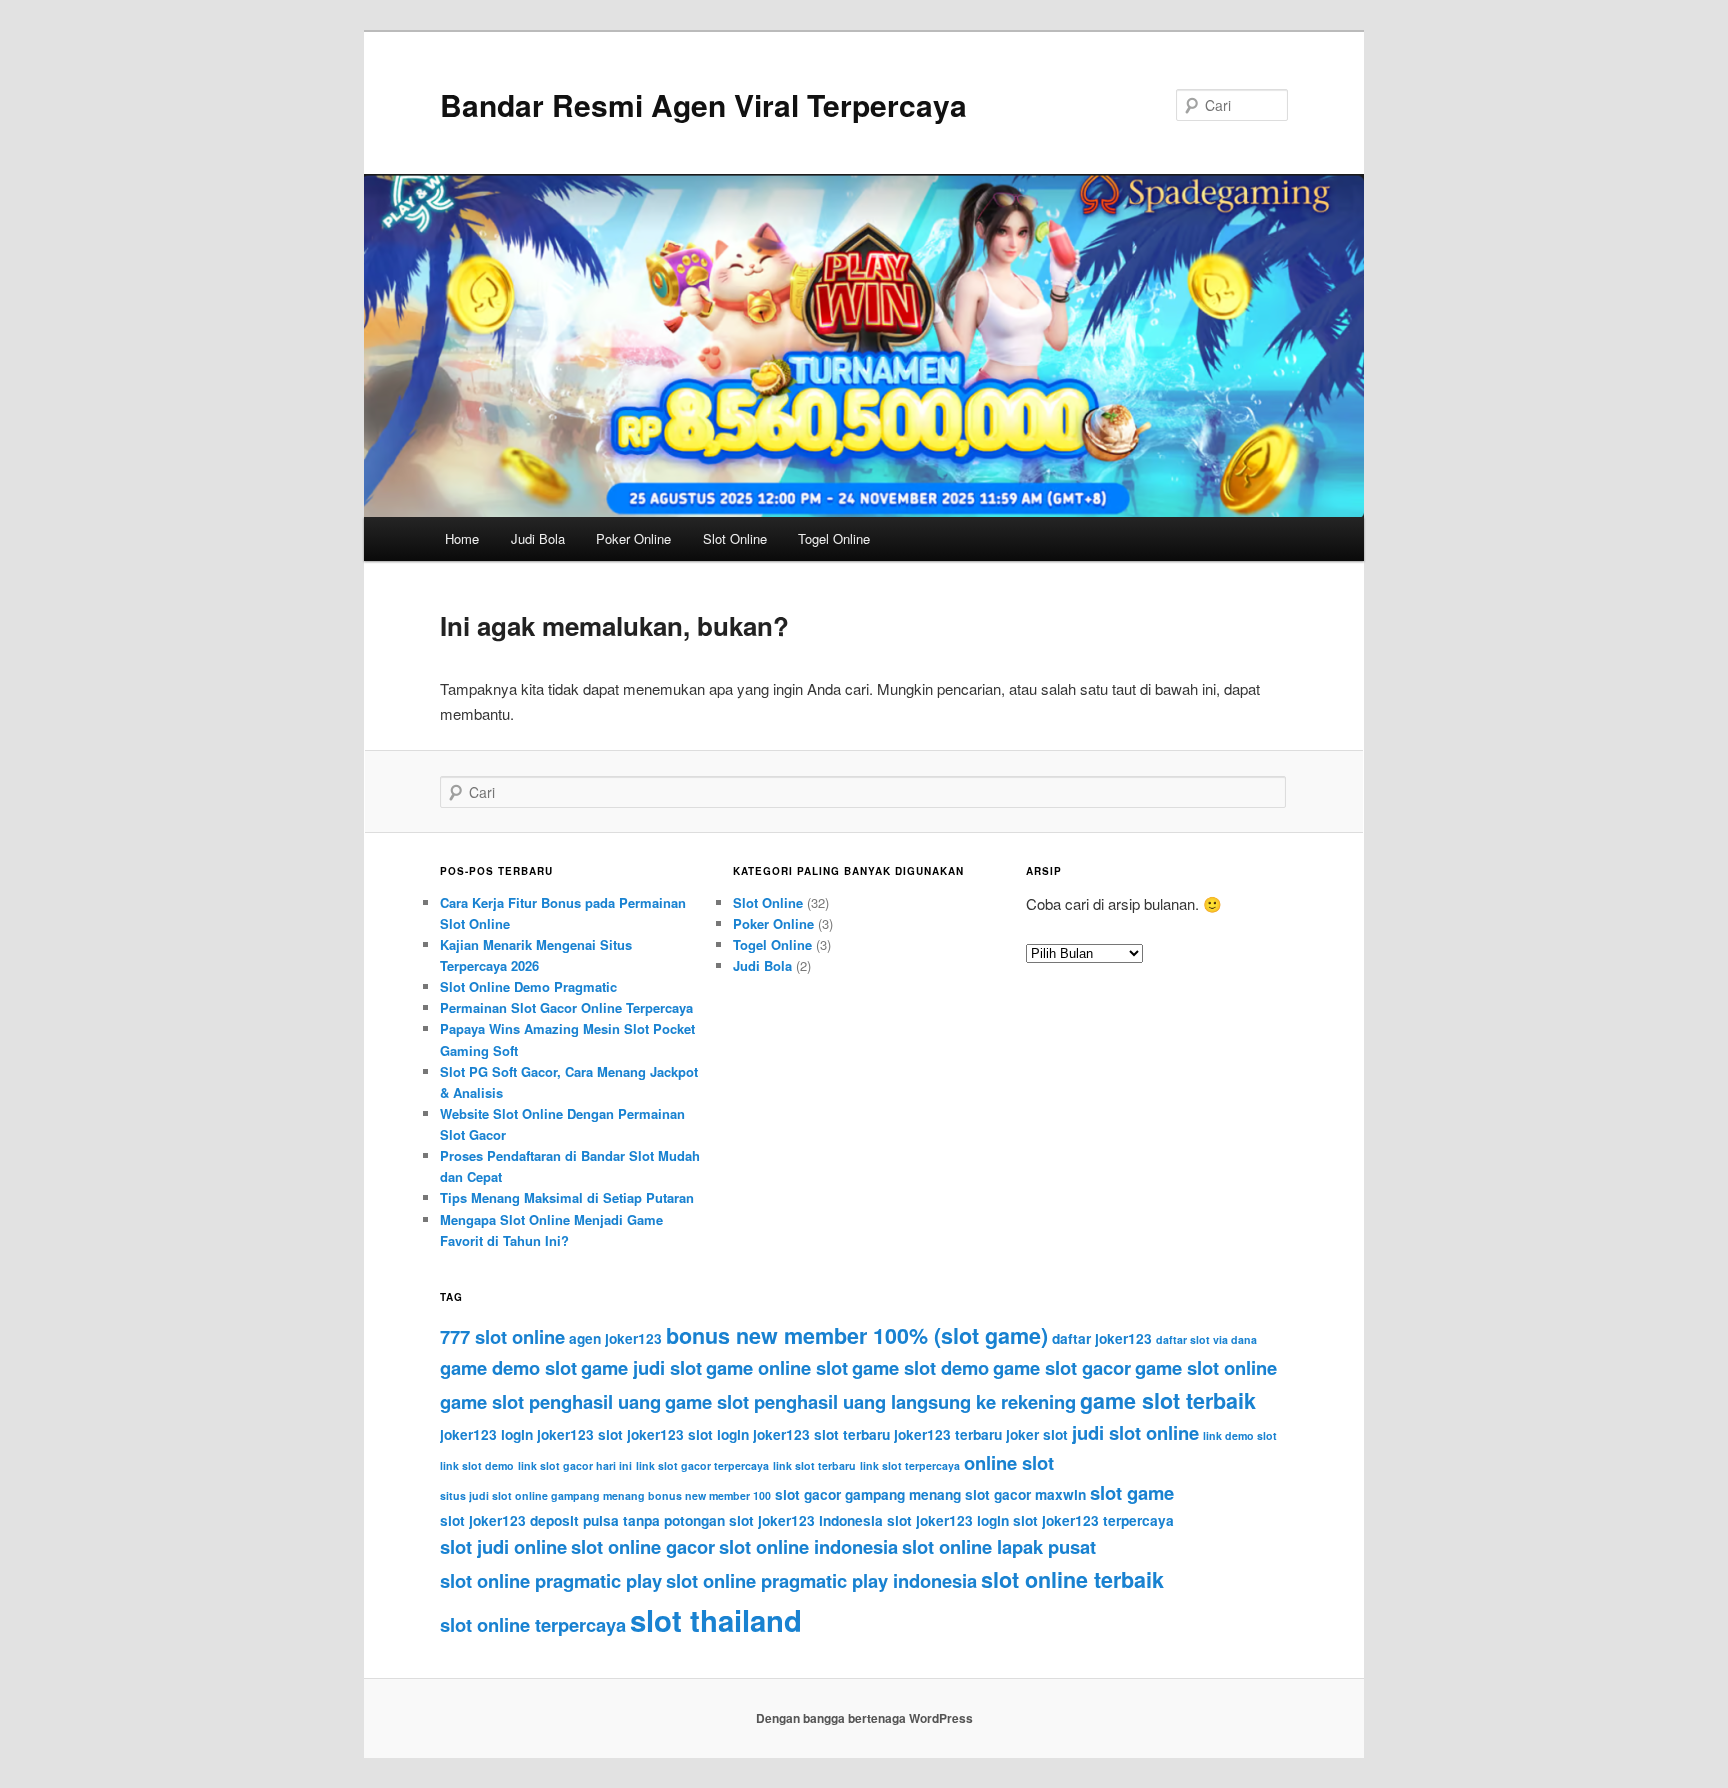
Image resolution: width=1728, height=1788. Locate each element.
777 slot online (502, 1336)
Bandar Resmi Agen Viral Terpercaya (703, 104)
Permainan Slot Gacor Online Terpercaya (566, 1007)
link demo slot (1240, 1435)
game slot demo (920, 1367)
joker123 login (486, 1434)
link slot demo (477, 1465)
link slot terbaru (814, 1465)
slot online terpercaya (533, 1624)
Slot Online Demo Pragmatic (528, 986)
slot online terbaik (1072, 1579)
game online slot (777, 1367)
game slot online (1206, 1367)
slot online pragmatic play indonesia (821, 1580)
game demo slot (508, 1367)
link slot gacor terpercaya (702, 1465)
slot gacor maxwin (1025, 1494)
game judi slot (641, 1367)
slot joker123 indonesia (806, 1520)
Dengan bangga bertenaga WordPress (864, 1718)
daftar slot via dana (1206, 1339)
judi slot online (1135, 1432)
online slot (1009, 1462)
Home (462, 538)
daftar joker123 (1102, 1338)
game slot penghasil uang (550, 1401)
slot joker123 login (948, 1520)
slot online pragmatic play (551, 1580)
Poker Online (633, 538)
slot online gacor (643, 1546)
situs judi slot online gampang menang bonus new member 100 (605, 1495)
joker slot (1037, 1434)
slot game (1132, 1492)
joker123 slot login (688, 1434)
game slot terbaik (1168, 1400)
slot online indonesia (808, 1546)
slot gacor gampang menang (868, 1494)
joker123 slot (580, 1434)
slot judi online (503, 1546)
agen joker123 (615, 1338)
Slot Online (735, 538)
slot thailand (716, 1620)
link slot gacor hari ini (575, 1465)
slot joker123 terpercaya (1093, 1520)
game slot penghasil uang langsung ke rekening (870, 1401)
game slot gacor (1062, 1367)
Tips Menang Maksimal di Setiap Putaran (567, 1197)
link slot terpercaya (910, 1465)
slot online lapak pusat (999, 1546)
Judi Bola (538, 538)
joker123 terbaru (948, 1434)
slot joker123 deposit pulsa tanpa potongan (582, 1520)
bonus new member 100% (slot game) (857, 1335)
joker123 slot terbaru (821, 1434)
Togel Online (834, 538)
